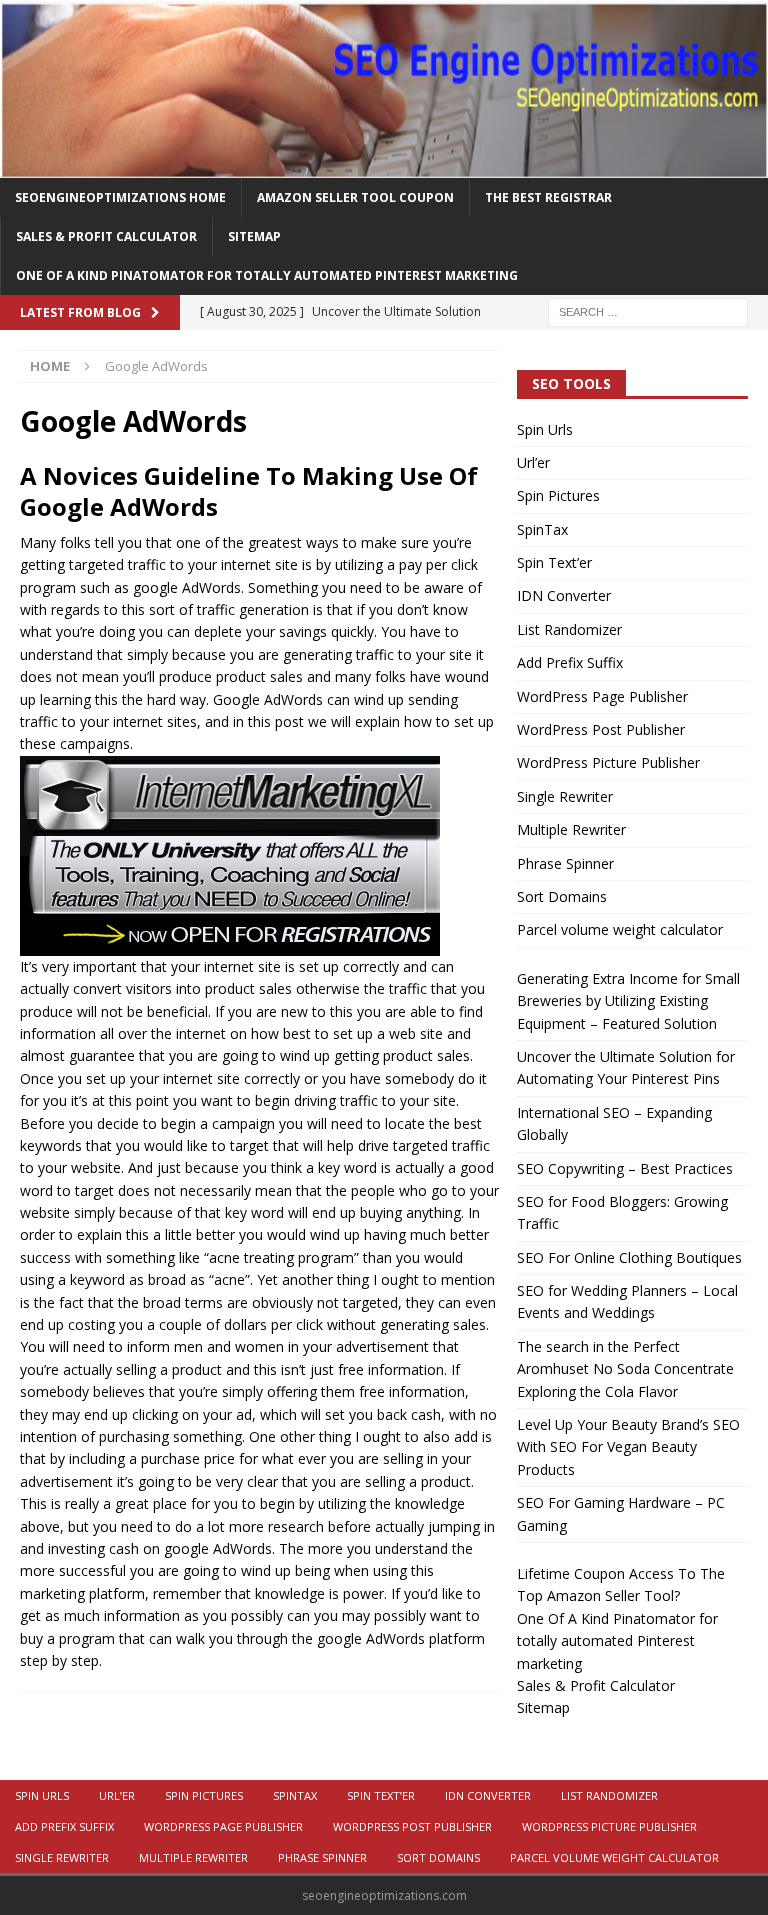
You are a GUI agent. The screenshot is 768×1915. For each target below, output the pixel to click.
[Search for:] (648, 311)
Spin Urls (545, 429)
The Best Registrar (548, 197)
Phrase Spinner (565, 863)
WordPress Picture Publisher (608, 762)
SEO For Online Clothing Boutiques (629, 1257)
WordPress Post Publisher (601, 729)
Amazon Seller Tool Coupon (355, 197)
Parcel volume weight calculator (620, 929)
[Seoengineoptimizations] (384, 165)
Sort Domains (562, 896)
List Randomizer (569, 629)
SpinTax (542, 529)
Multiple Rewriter (571, 829)
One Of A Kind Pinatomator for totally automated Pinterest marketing (267, 275)
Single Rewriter (565, 796)
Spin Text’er (554, 562)
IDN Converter (564, 595)
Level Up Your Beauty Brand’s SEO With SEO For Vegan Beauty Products (628, 1447)
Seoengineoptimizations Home (120, 197)
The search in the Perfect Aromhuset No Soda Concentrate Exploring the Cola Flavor (625, 1369)
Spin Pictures (558, 495)
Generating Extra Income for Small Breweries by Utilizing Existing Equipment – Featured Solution (628, 1001)
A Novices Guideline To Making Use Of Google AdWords (249, 491)
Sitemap (254, 236)
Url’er (533, 462)
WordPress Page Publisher (602, 696)
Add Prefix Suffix (570, 662)
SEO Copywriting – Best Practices (625, 1168)
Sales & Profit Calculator (106, 236)
